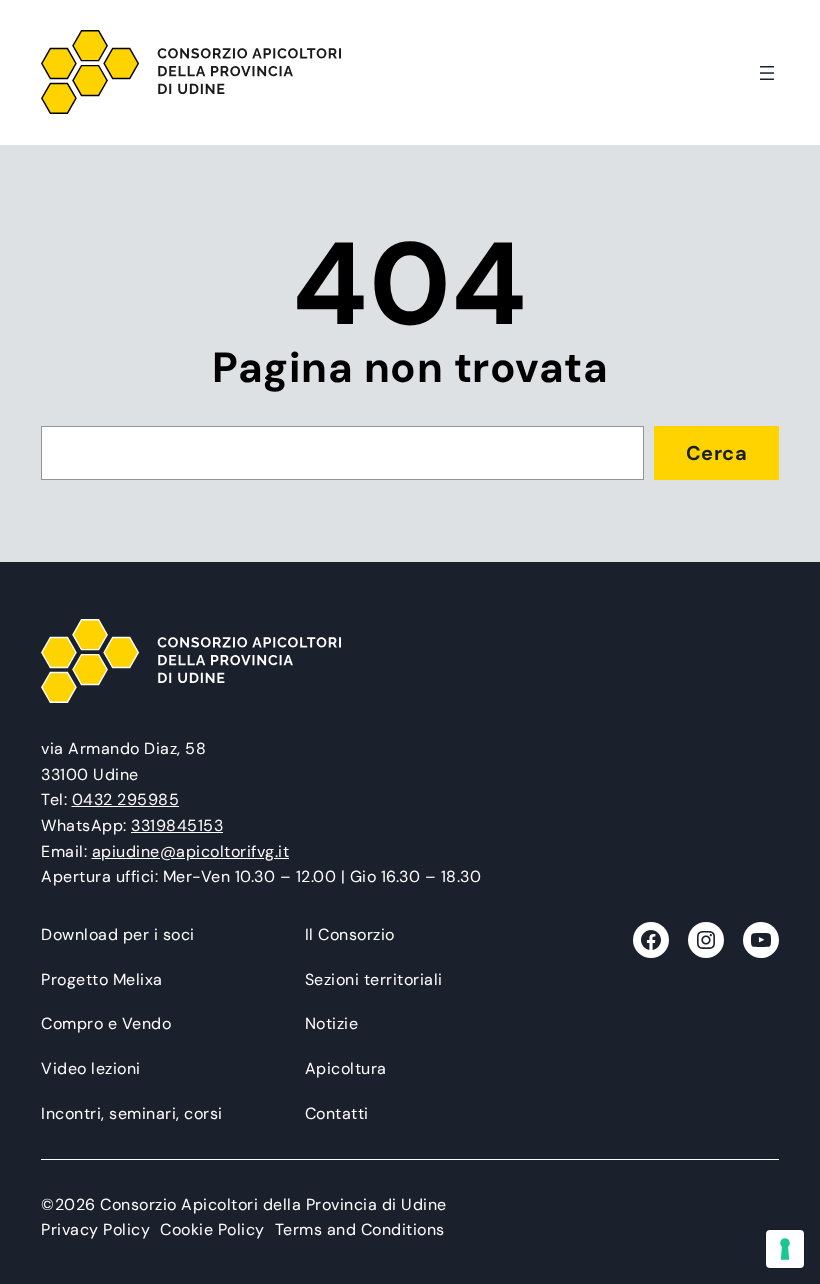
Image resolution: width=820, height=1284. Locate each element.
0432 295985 (126, 799)
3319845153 (177, 825)
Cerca (717, 453)
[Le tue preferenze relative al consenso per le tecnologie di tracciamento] (785, 1249)
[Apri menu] (767, 73)
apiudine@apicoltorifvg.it (191, 851)
